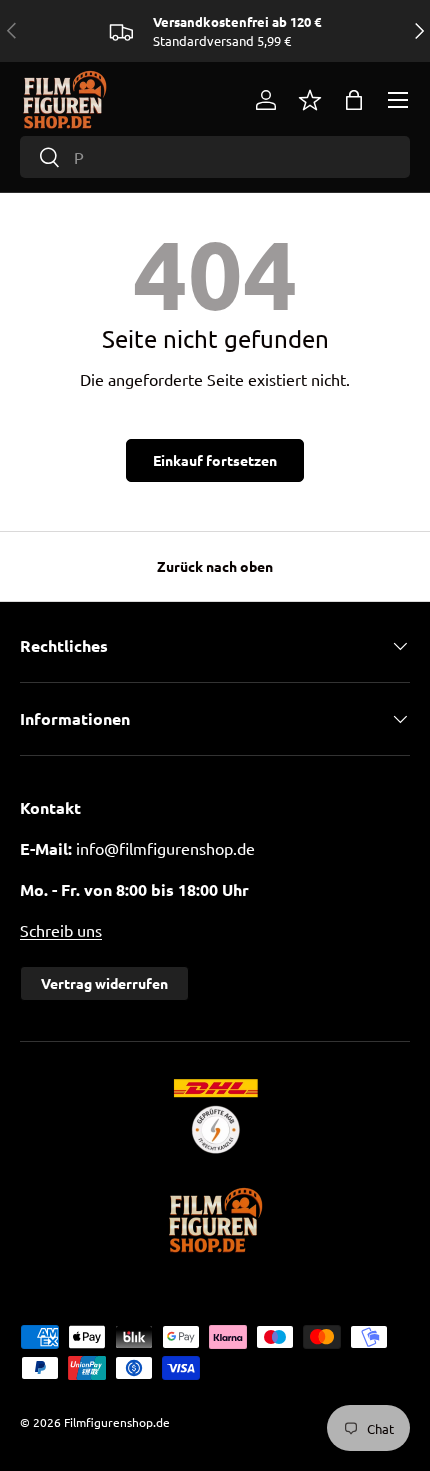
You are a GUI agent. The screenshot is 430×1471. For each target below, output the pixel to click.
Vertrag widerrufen (104, 983)
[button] (354, 100)
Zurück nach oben (215, 566)
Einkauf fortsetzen (215, 460)
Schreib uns (61, 930)
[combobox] (215, 157)
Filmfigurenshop (108, 1422)
